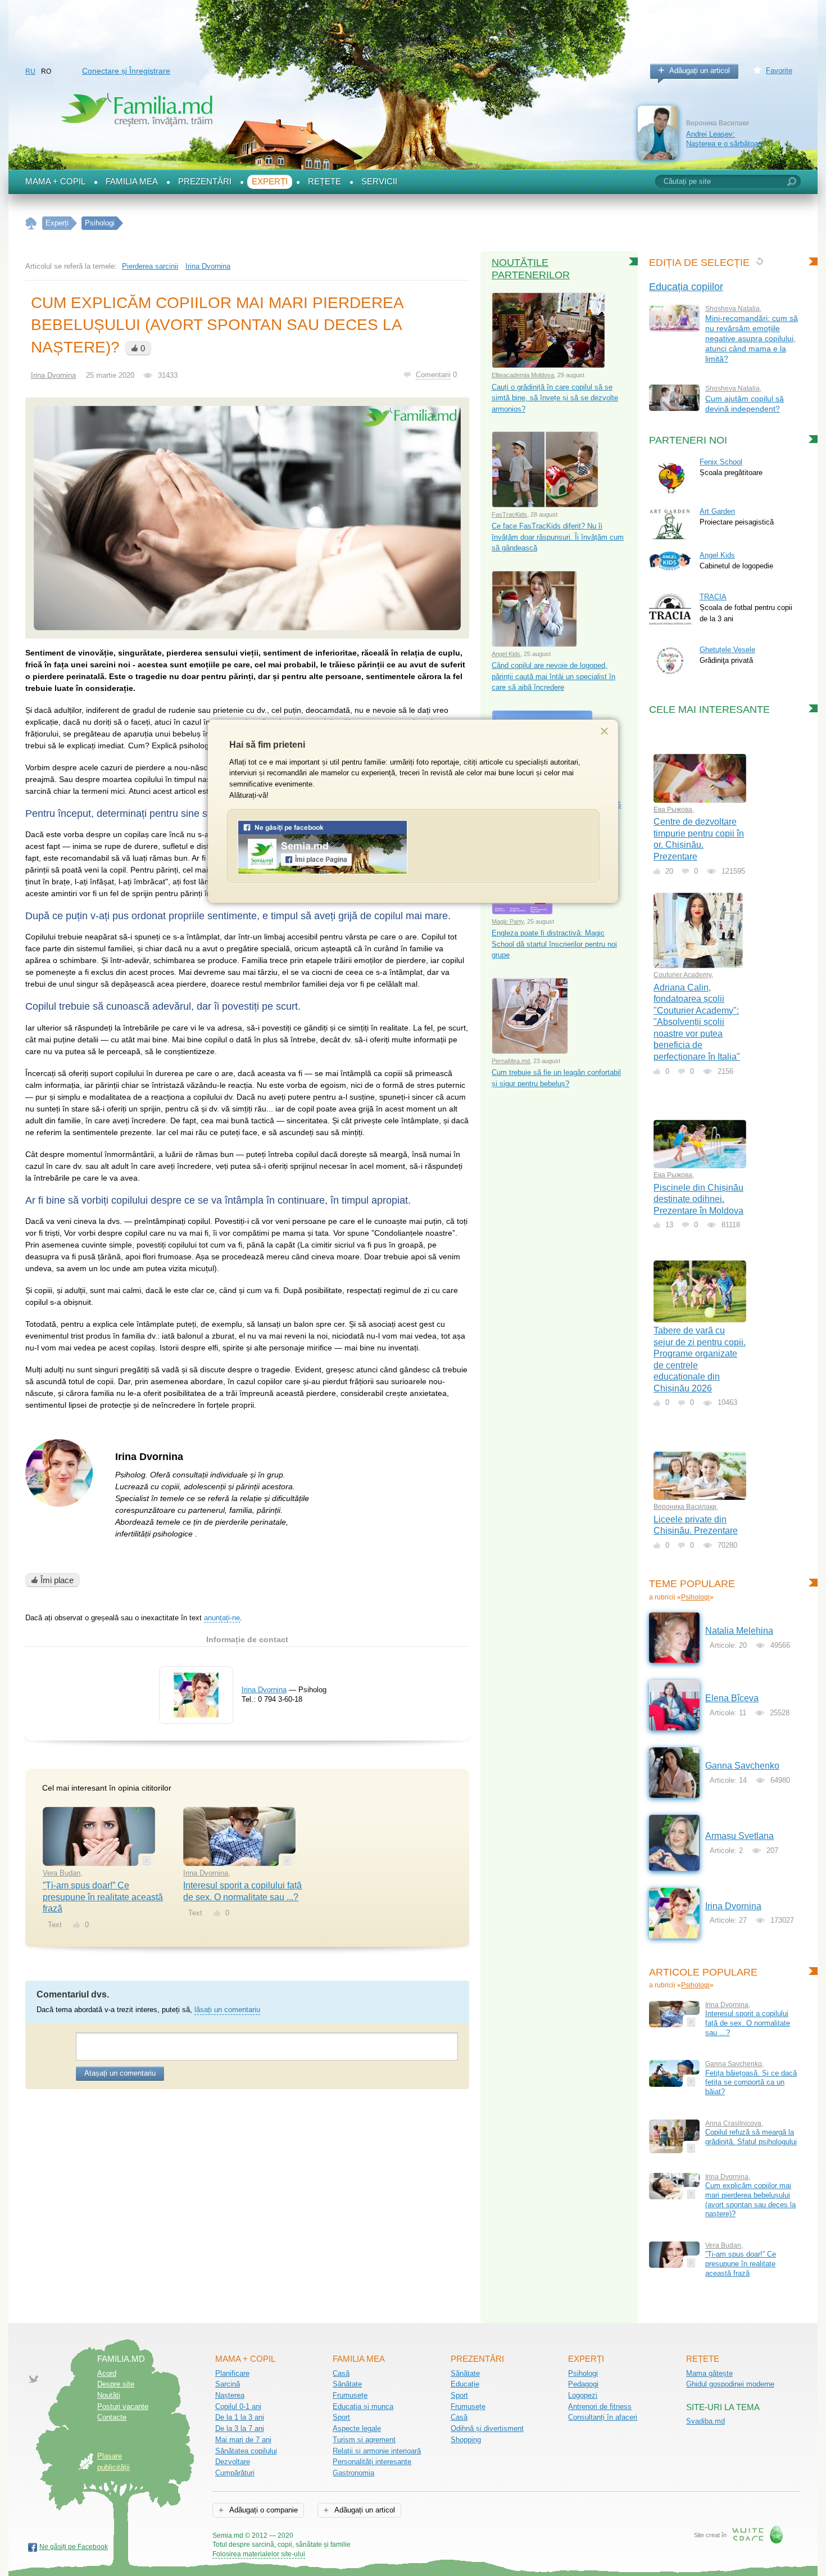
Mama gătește (709, 2373)
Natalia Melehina (739, 1631)
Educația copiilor (686, 287)
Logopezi (583, 2395)
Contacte (112, 2417)
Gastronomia (353, 2473)
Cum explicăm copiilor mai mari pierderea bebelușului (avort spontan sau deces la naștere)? (750, 2200)
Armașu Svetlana (739, 1836)
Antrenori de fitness (600, 2406)
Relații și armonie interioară (377, 2451)
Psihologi (695, 1597)
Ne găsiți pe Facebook (74, 2547)
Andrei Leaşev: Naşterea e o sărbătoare (725, 139)
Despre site (116, 2384)
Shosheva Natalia (732, 309)
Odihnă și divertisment (487, 2428)
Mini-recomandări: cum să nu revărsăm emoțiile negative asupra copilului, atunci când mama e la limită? (752, 338)
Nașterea (230, 2395)
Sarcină (228, 2384)
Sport (341, 2417)
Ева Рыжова (673, 810)
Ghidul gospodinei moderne (730, 2384)
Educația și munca (363, 2406)
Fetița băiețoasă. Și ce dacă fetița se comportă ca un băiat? (751, 2082)
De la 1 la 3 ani (240, 2417)
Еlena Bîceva (732, 1698)
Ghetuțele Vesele (727, 650)
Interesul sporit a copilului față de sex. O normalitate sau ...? (748, 2023)
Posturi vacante (123, 2406)
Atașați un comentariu (120, 2073)
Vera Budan (62, 1873)
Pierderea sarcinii (150, 266)
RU (30, 71)
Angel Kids (506, 654)
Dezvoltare (233, 2462)
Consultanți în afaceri (603, 2417)
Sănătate (347, 2384)
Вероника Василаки (685, 1507)
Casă (341, 2373)
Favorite (779, 71)
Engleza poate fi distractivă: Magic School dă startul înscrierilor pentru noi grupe (554, 944)
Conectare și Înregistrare (126, 71)
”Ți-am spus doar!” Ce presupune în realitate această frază (103, 1897)
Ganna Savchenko (742, 1766)
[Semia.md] (323, 872)
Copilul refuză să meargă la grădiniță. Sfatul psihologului (751, 2137)
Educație (465, 2384)
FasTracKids (509, 514)
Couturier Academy (682, 975)
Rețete (324, 182)
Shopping (466, 2440)
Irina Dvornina (208, 266)
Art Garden (717, 511)
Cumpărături (235, 2473)
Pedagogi (583, 2384)
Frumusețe (350, 2395)
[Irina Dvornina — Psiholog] (196, 1715)
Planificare (232, 2373)
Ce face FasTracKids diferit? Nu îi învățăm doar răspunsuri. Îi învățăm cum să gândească (558, 537)
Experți (270, 182)
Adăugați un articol (700, 71)
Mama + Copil (55, 182)
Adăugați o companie (263, 2510)
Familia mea (132, 182)
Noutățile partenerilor (531, 269)
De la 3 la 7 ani (240, 2428)
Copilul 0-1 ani (238, 2406)
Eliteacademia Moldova (523, 375)
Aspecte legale (357, 2428)
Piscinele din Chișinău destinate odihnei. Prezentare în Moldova (698, 1199)
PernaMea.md (511, 1061)
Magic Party (508, 921)
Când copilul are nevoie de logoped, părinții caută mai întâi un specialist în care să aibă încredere (553, 676)
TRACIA (713, 597)
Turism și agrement (364, 2440)
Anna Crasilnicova (733, 2123)
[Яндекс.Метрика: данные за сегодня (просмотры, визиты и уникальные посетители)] (383, 2536)
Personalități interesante (372, 2462)
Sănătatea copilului (246, 2451)
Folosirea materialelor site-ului (259, 2554)
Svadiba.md (705, 2421)
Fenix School (721, 462)
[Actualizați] (759, 261)
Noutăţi (109, 2395)
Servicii (379, 182)
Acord (107, 2373)
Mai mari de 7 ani (243, 2440)
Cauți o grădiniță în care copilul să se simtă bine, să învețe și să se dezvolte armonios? (555, 398)
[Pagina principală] (31, 223)
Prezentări (205, 182)
